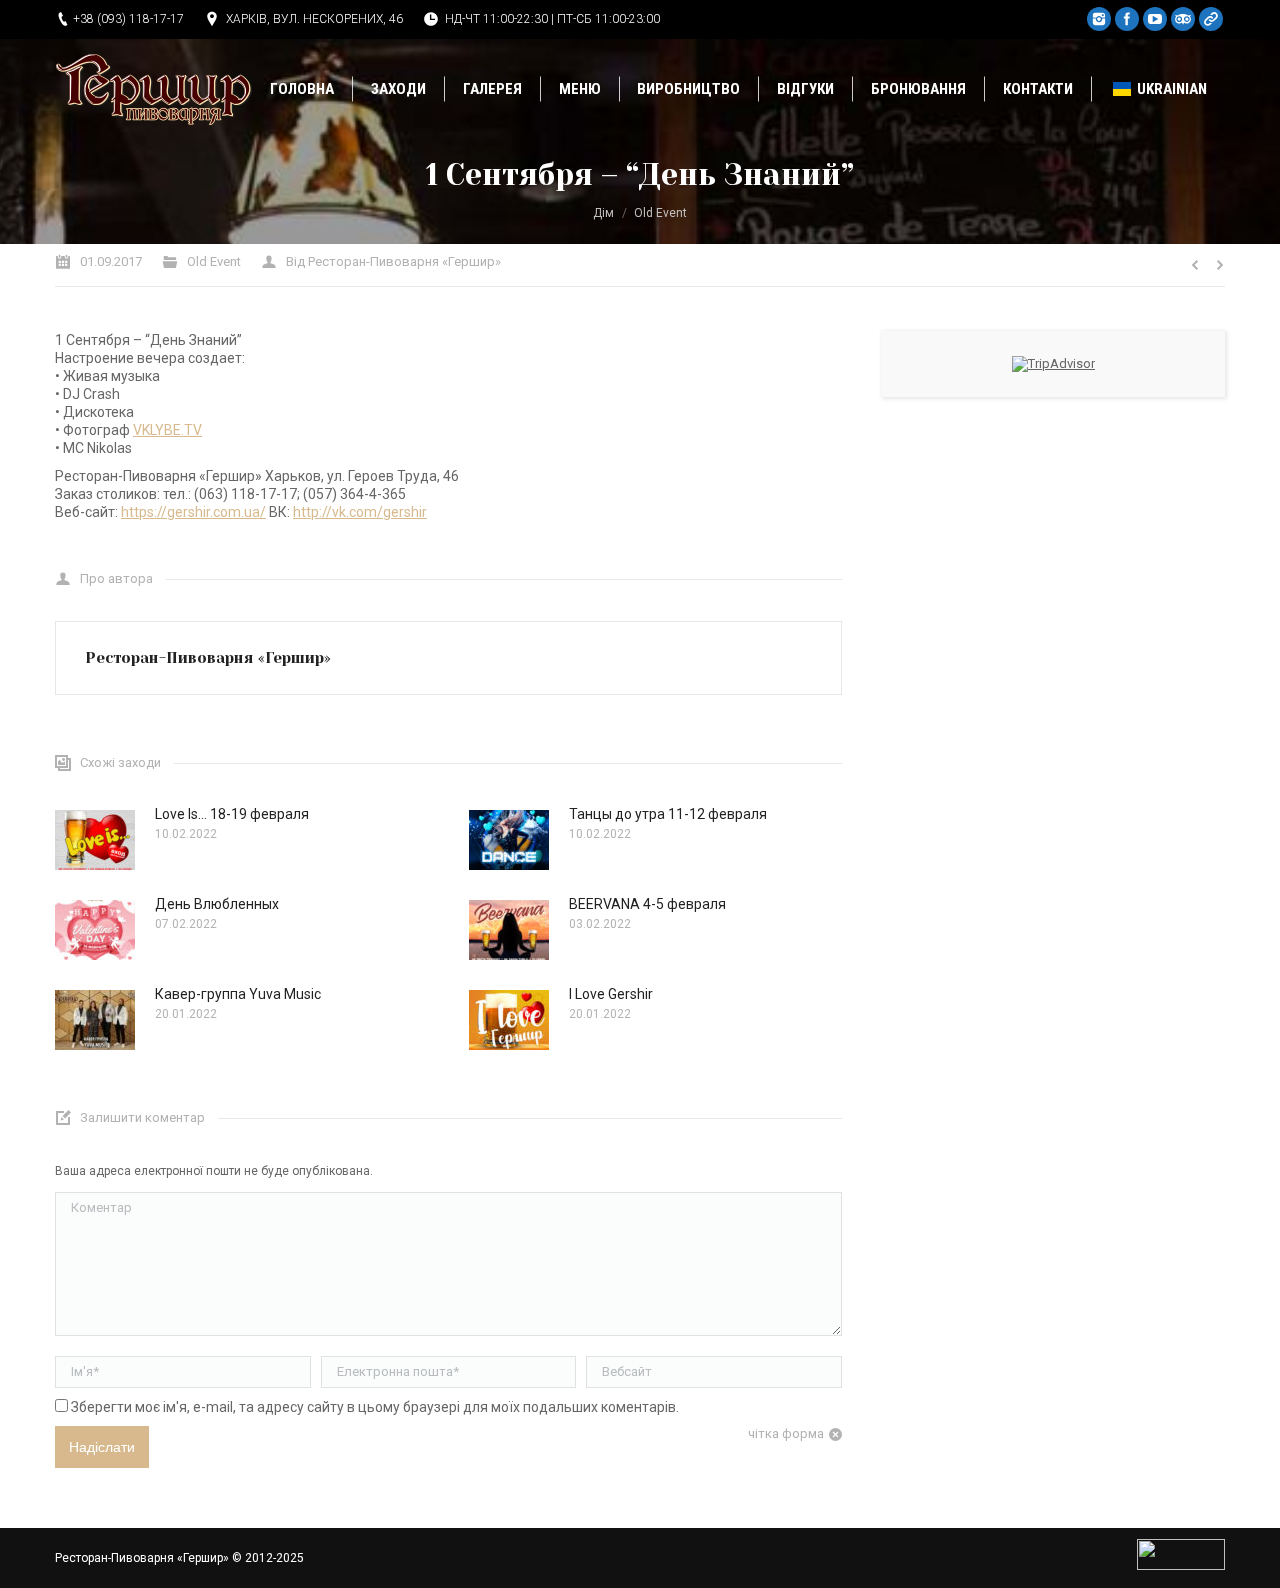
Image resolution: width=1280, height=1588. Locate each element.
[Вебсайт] (1211, 19)
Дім (603, 213)
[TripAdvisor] (1183, 19)
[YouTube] (1155, 19)
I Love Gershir (611, 994)
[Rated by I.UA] (1181, 1566)
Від (393, 261)
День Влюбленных (217, 904)
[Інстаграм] (1099, 19)
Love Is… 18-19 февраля (232, 814)
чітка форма (786, 1433)
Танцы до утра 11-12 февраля (668, 814)
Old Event (660, 213)
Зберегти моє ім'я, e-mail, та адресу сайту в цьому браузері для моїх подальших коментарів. (375, 1407)
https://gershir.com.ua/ (193, 512)
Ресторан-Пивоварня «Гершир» (142, 1558)
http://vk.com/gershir (360, 512)
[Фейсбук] (1127, 19)
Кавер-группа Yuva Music (238, 994)
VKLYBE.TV (167, 430)
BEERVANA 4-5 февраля (647, 904)
